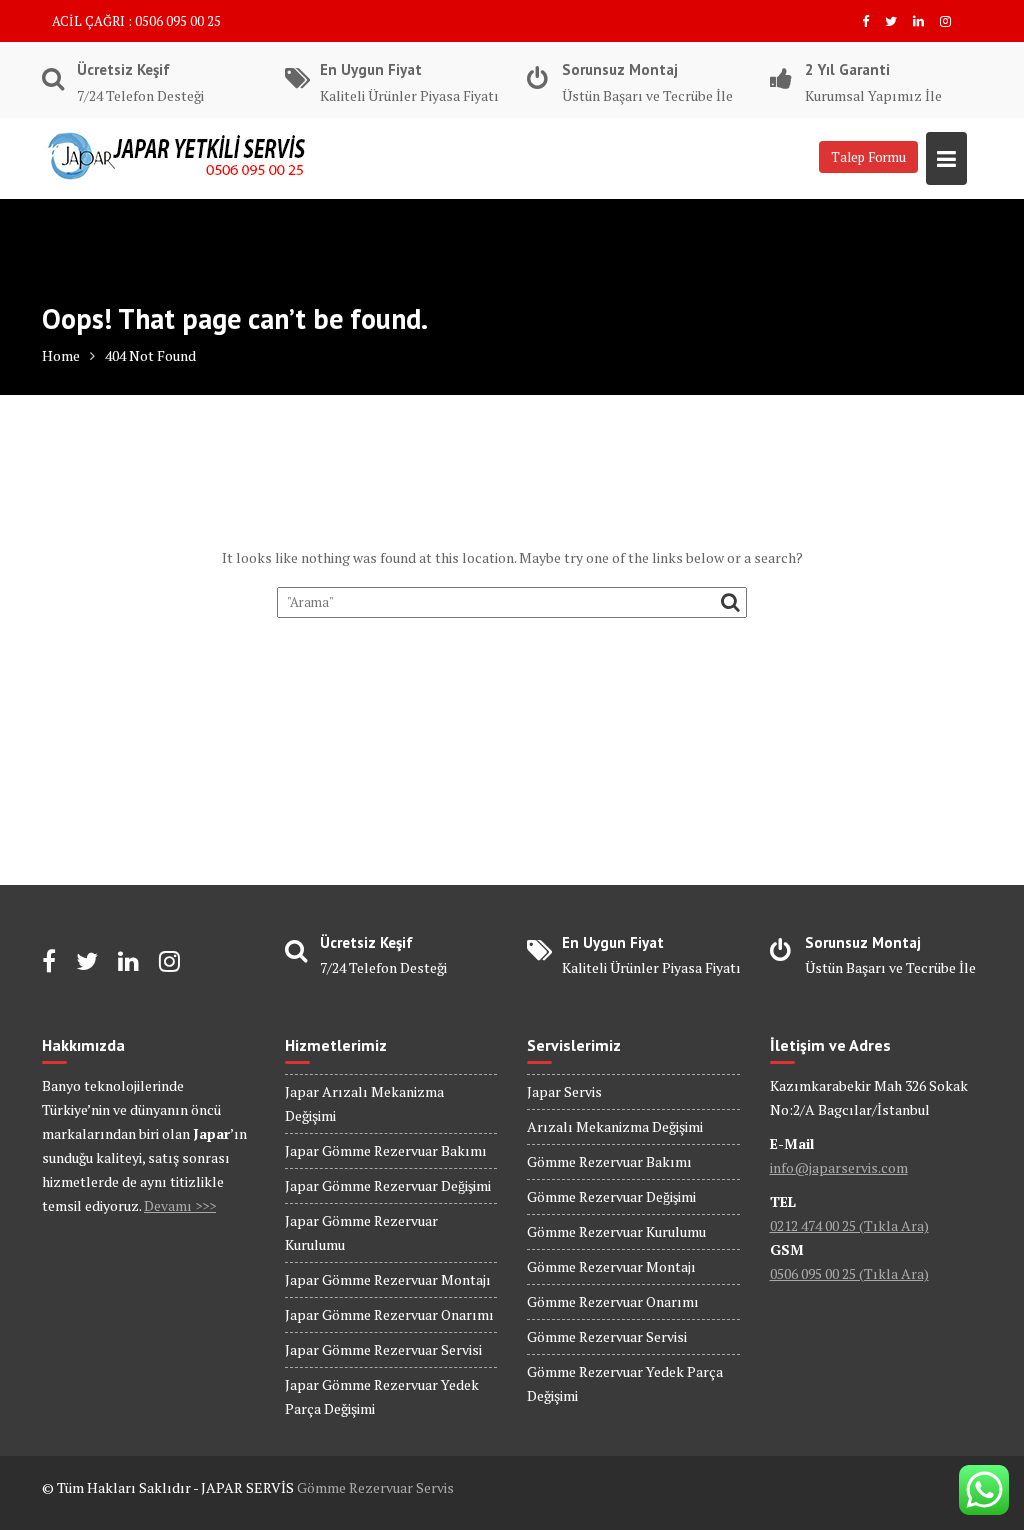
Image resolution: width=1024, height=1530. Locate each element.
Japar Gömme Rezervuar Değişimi (388, 1185)
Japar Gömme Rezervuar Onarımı (389, 1314)
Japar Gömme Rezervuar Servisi (383, 1349)
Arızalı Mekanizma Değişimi (615, 1126)
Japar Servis (564, 1091)
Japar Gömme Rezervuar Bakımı (386, 1150)
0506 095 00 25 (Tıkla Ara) (849, 1273)
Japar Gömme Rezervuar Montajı (388, 1279)
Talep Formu (868, 157)
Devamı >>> (180, 1205)
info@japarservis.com (839, 1167)
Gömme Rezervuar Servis (375, 1487)
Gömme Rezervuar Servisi (607, 1336)
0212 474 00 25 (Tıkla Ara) (849, 1225)
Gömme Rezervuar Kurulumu (616, 1231)
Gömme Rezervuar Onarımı (613, 1301)
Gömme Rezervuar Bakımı (609, 1161)
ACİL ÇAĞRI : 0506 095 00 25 (136, 21)
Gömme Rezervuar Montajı (611, 1266)
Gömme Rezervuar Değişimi (611, 1196)
